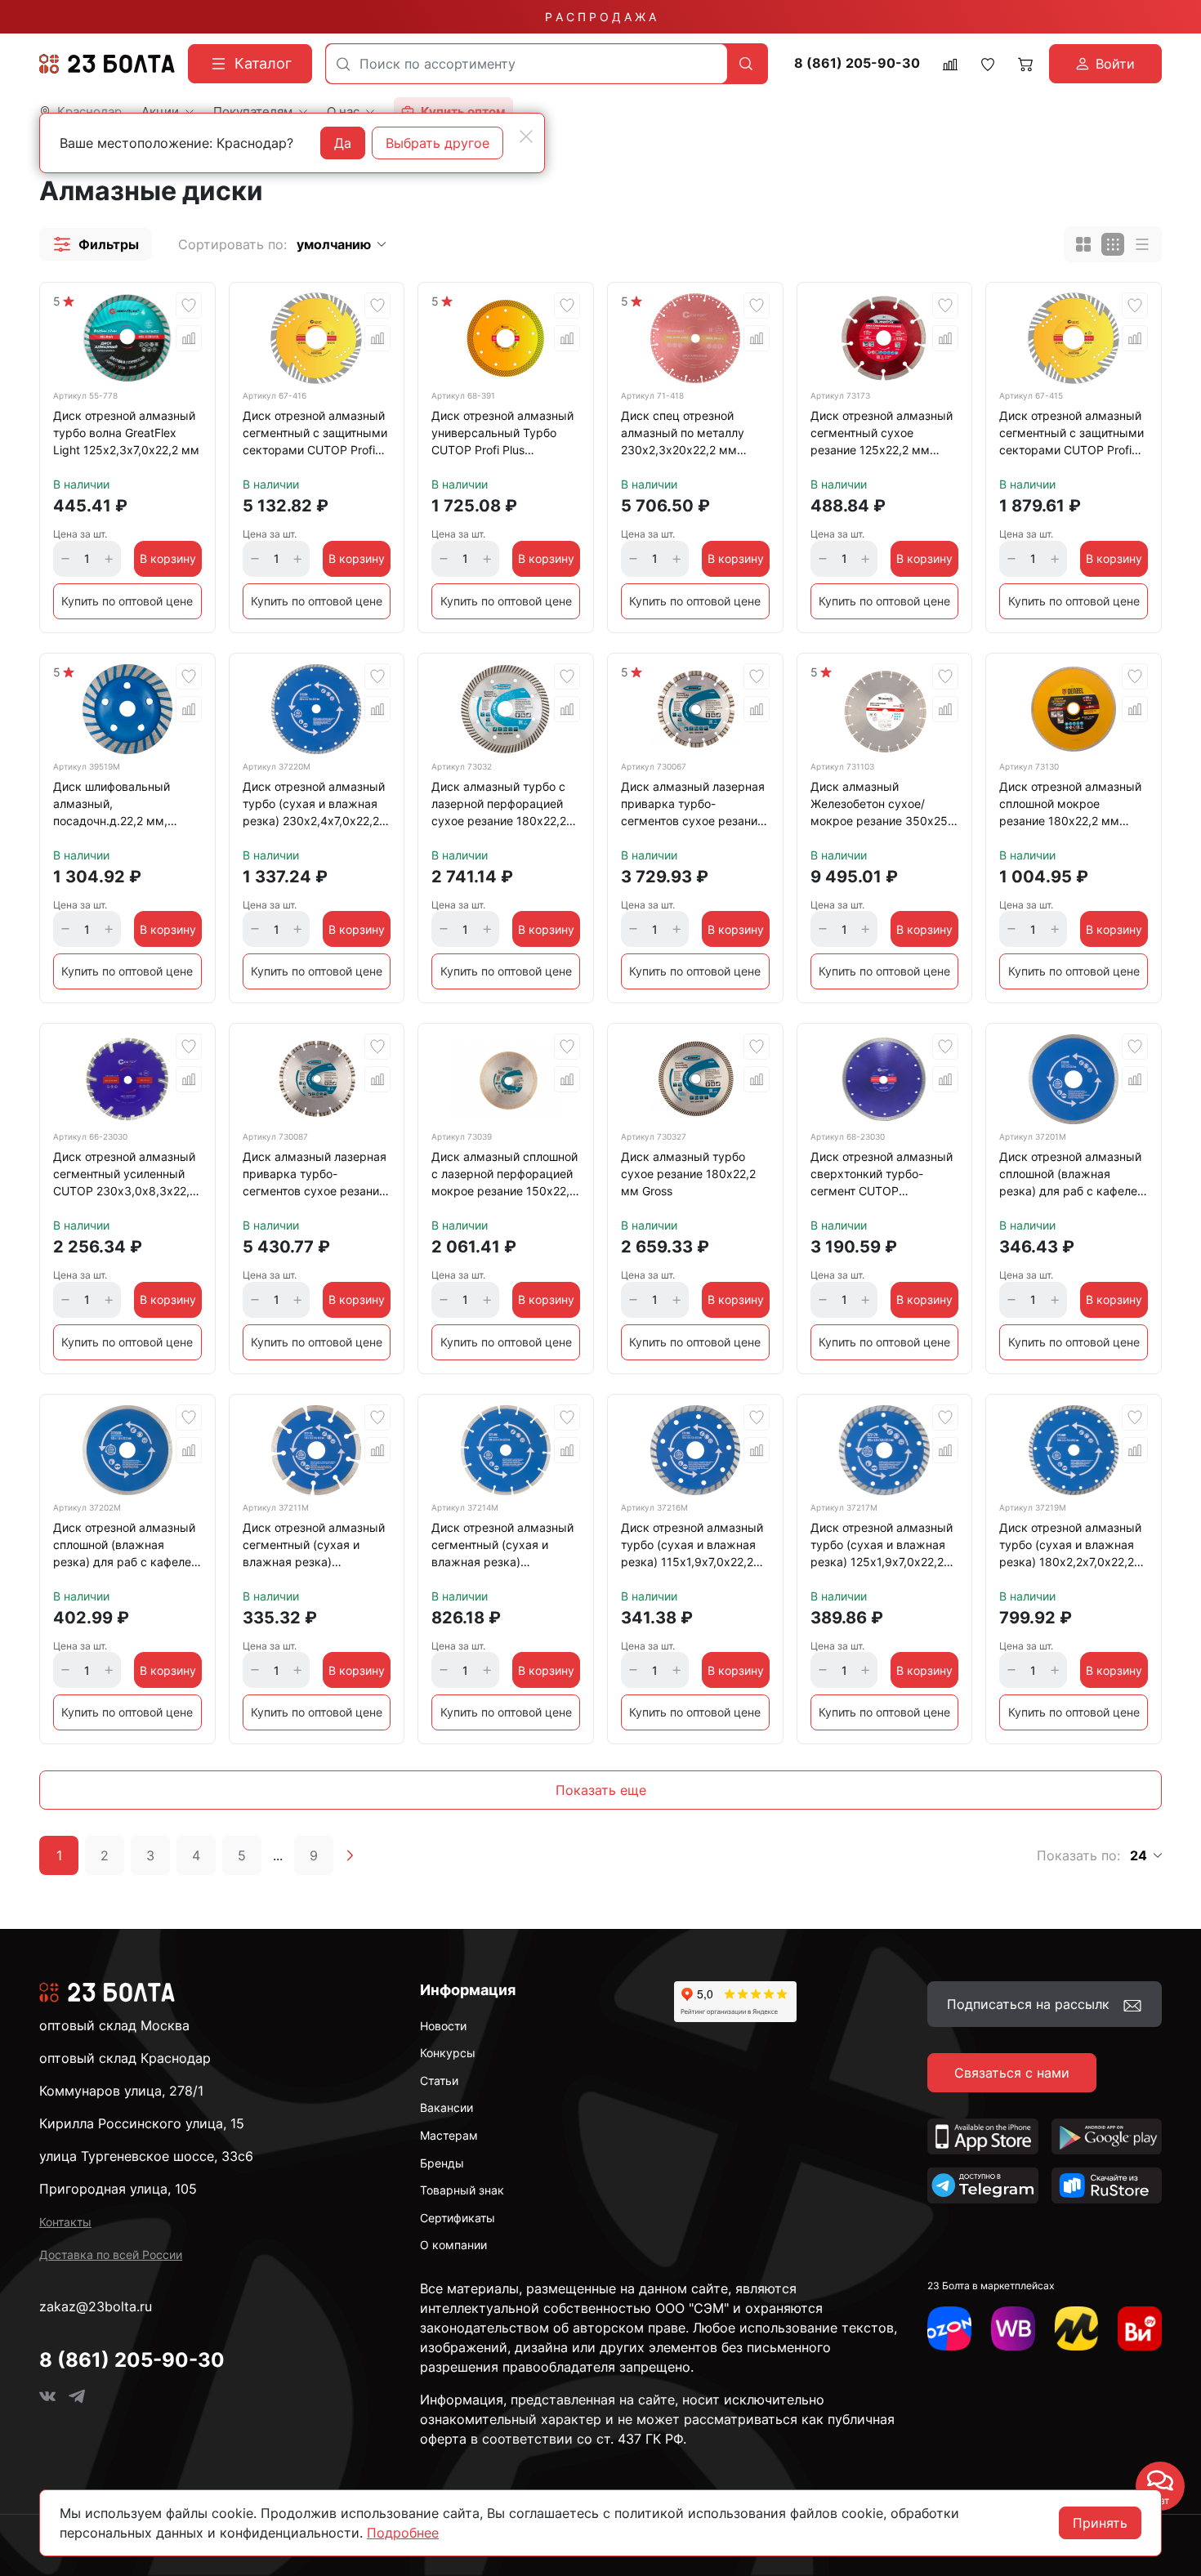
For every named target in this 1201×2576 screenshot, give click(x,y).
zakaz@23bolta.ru (96, 2306)
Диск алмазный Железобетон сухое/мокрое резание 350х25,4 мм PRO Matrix (884, 806)
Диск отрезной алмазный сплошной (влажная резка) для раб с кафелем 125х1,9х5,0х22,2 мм (127, 1547)
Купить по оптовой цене (127, 601)
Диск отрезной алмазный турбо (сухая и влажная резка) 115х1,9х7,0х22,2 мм (692, 1547)
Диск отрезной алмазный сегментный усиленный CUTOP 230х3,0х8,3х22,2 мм (125, 1176)
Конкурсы (448, 2053)
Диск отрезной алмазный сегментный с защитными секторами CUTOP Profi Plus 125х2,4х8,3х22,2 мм (1072, 435)
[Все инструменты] (1140, 2328)
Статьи (439, 2080)
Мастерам (449, 2135)
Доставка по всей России (111, 2255)
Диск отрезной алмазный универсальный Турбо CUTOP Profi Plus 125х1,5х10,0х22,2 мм (502, 435)
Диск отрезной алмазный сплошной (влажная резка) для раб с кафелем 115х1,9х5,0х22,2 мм (1073, 1176)
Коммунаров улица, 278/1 (121, 2091)
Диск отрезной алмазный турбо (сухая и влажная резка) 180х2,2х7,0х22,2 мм (1070, 1547)
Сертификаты (458, 2218)
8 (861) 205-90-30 (857, 63)
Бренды (442, 2163)
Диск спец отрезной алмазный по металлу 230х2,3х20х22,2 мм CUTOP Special (683, 435)
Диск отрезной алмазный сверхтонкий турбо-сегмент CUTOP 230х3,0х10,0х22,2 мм (882, 1176)
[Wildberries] (1013, 2328)
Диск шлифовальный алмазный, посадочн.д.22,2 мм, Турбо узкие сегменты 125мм (116, 806)
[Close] (526, 136)
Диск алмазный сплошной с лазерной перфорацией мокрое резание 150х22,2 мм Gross (505, 1176)
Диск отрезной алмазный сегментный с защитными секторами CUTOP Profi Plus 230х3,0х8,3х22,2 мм (316, 435)
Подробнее (403, 2533)
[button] (96, 244)
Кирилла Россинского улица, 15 (142, 2123)
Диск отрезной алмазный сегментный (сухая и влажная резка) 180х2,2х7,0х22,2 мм (502, 1547)
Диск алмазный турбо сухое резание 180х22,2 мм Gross (688, 1174)
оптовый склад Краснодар (125, 2058)
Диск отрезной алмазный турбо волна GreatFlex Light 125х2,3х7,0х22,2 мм (126, 433)
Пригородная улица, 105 (118, 2189)
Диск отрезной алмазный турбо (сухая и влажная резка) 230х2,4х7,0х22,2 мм (314, 806)
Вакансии (446, 2107)
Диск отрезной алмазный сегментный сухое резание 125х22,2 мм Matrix (882, 435)
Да (343, 143)
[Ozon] (949, 2328)
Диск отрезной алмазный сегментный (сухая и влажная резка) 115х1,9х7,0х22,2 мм (314, 1547)
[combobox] (527, 64)
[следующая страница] (350, 1855)
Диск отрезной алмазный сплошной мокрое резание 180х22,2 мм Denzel (1070, 806)
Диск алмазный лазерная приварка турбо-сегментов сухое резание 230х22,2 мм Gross (315, 1176)
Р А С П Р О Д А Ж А (600, 17)
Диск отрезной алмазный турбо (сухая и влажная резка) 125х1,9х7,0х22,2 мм (882, 1547)
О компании (453, 2245)
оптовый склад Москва (114, 2025)
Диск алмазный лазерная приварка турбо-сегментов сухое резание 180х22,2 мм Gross (693, 806)
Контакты (65, 2222)
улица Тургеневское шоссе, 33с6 (146, 2156)
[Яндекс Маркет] (1077, 2328)
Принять (1100, 2523)
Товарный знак (462, 2190)
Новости (443, 2026)
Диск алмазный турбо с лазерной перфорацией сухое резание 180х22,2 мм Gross (499, 806)
